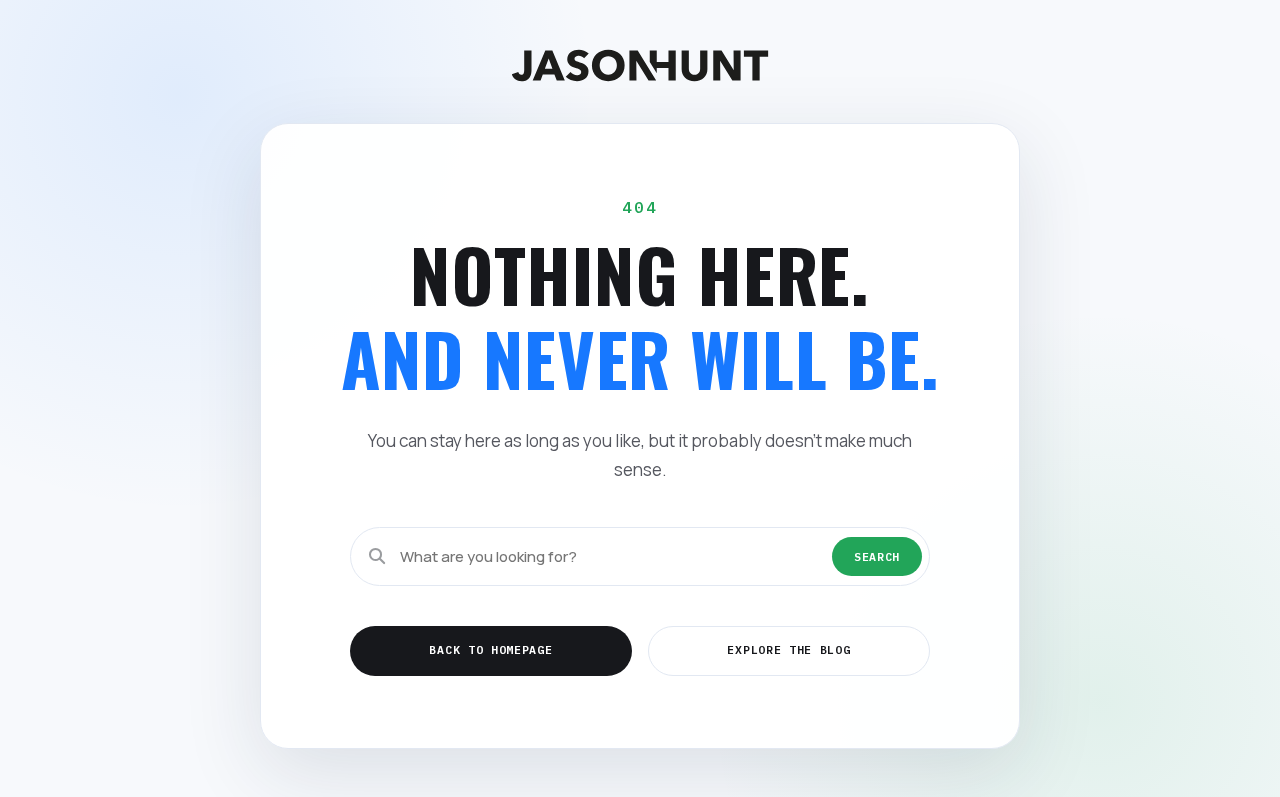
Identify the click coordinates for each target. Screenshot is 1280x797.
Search (877, 556)
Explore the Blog (788, 649)
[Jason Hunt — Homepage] (640, 65)
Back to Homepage (490, 649)
